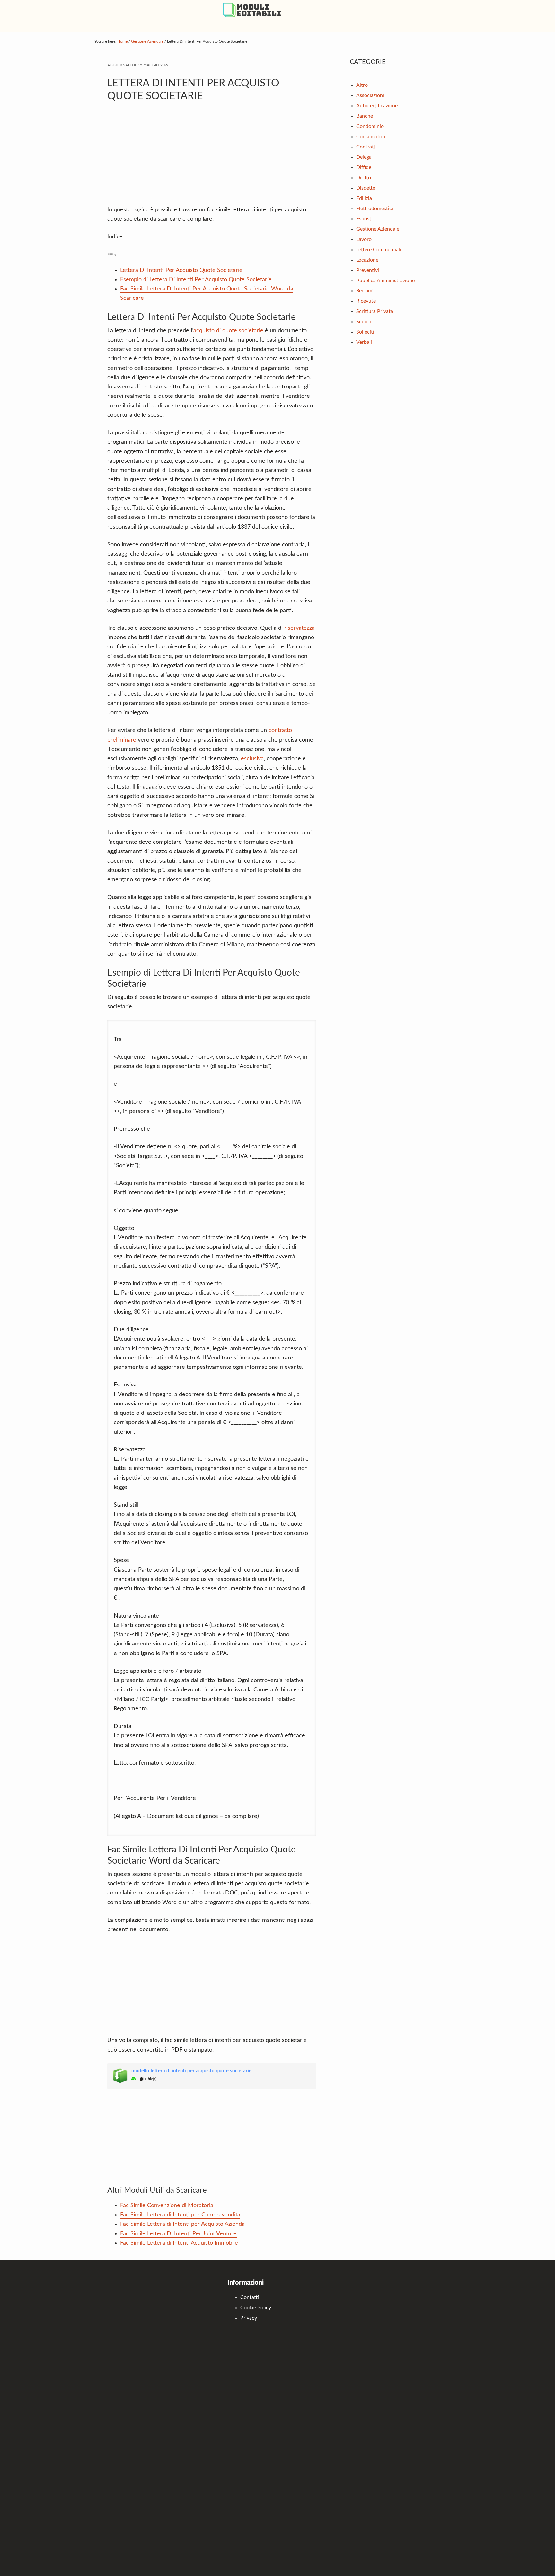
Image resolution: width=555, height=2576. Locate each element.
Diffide (364, 167)
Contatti (250, 2297)
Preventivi (368, 270)
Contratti (366, 147)
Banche (365, 116)
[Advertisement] (212, 157)
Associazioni (370, 95)
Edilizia (364, 198)
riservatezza (300, 628)
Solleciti (365, 332)
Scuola (364, 322)
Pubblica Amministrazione (385, 281)
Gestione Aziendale (378, 229)
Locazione (367, 260)
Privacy (249, 2318)
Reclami (365, 291)
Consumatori (371, 137)
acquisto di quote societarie (228, 331)
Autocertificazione (377, 106)
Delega (364, 157)
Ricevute (366, 301)
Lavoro (364, 239)
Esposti (364, 219)
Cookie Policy (256, 2308)
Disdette (366, 188)
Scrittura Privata (375, 311)
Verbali (364, 342)
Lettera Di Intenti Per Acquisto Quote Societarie (181, 270)
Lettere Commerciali (379, 250)
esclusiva (252, 759)
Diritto (364, 178)
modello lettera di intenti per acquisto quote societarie (191, 2071)
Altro (362, 85)
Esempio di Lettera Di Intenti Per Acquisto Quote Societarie (196, 280)
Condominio (370, 126)
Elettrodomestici (375, 209)
